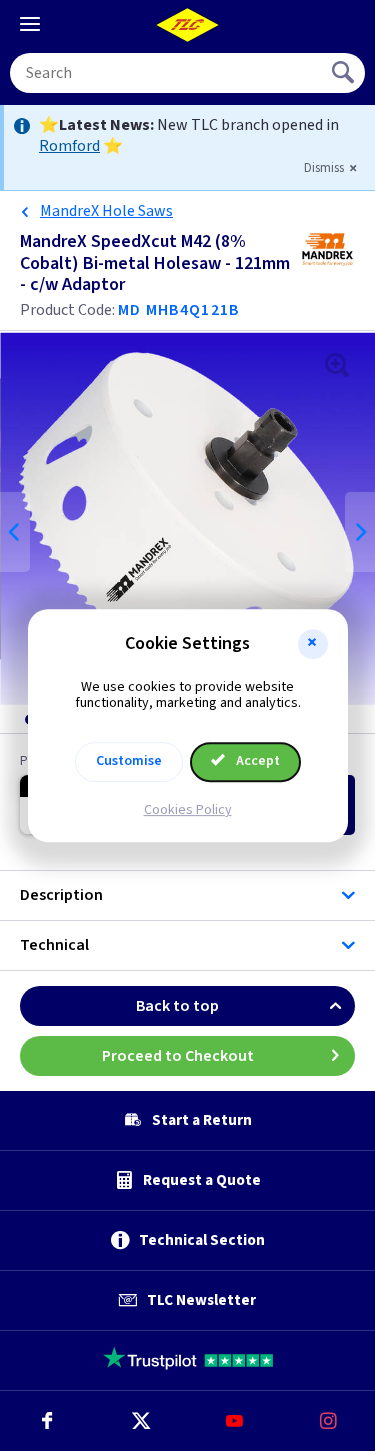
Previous (15, 532)
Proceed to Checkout (178, 1056)
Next (360, 532)
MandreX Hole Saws (106, 211)
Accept (256, 761)
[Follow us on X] (141, 1421)
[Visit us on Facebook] (47, 1421)
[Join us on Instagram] (328, 1421)
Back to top (177, 1006)
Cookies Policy (188, 810)
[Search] (345, 73)
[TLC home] (188, 25)
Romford (69, 146)
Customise (129, 761)
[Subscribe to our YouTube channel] (235, 1421)
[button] (313, 644)
